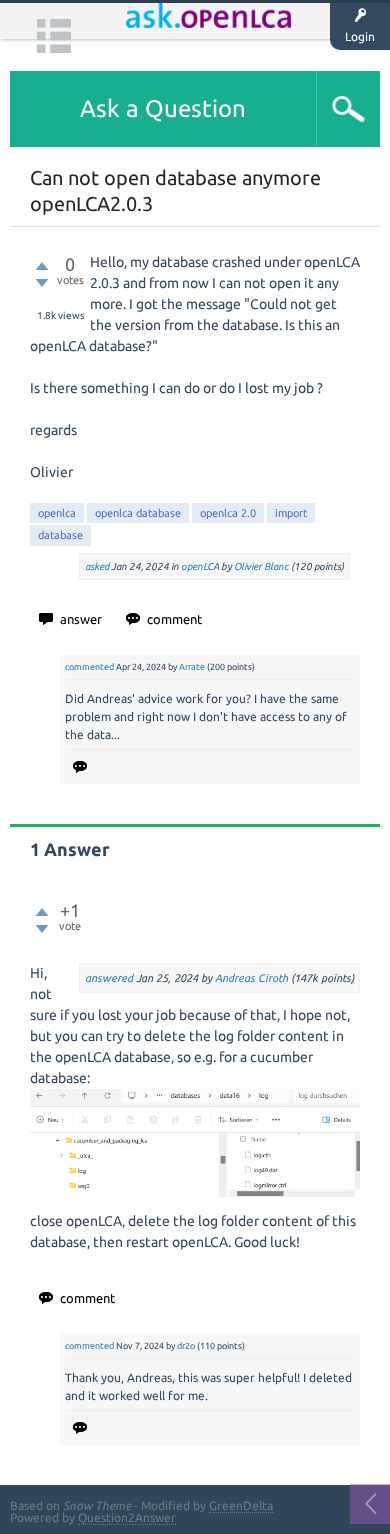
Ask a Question (163, 108)
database (60, 535)
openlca (57, 513)
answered (109, 978)
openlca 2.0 (228, 513)
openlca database (138, 513)
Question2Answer (127, 1517)
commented (89, 667)
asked (97, 566)
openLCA (200, 566)
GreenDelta (241, 1505)
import (291, 513)
